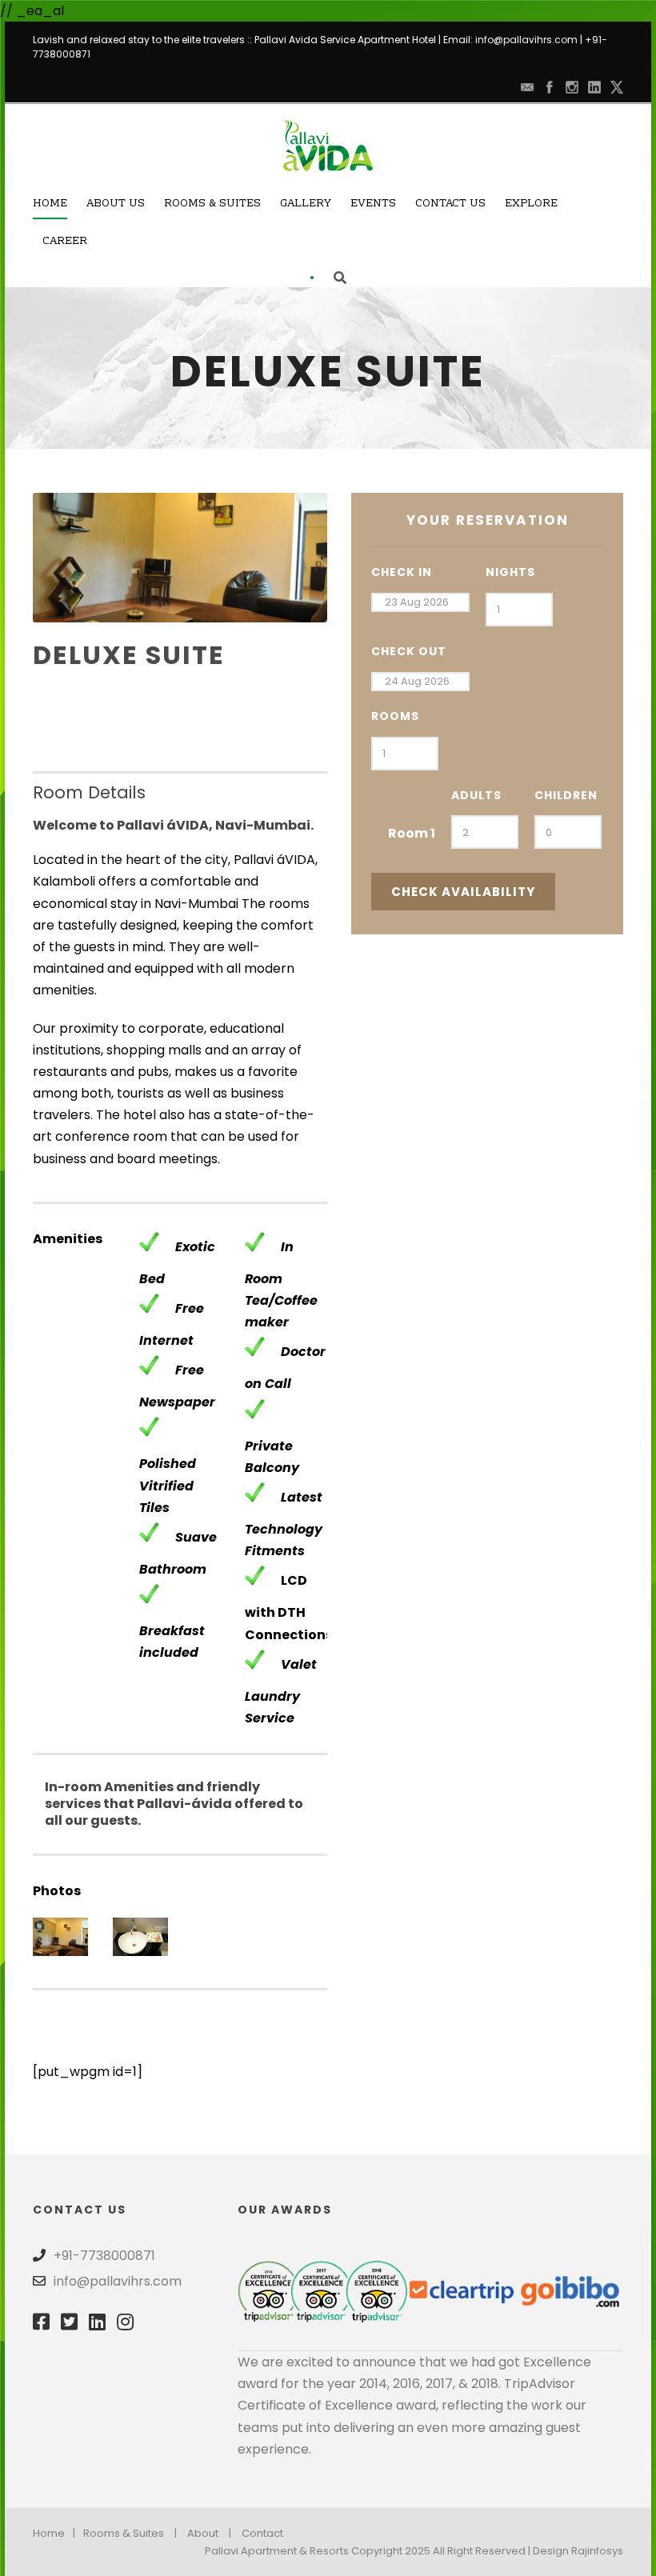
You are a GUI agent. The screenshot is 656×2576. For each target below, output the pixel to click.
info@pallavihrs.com (526, 40)
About (203, 2533)
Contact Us (450, 204)
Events (373, 204)
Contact (262, 2533)
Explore (531, 204)
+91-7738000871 (104, 2256)
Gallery (306, 204)
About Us (116, 204)
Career (65, 242)
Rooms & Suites (212, 204)
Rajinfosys (597, 2551)
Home (50, 204)
